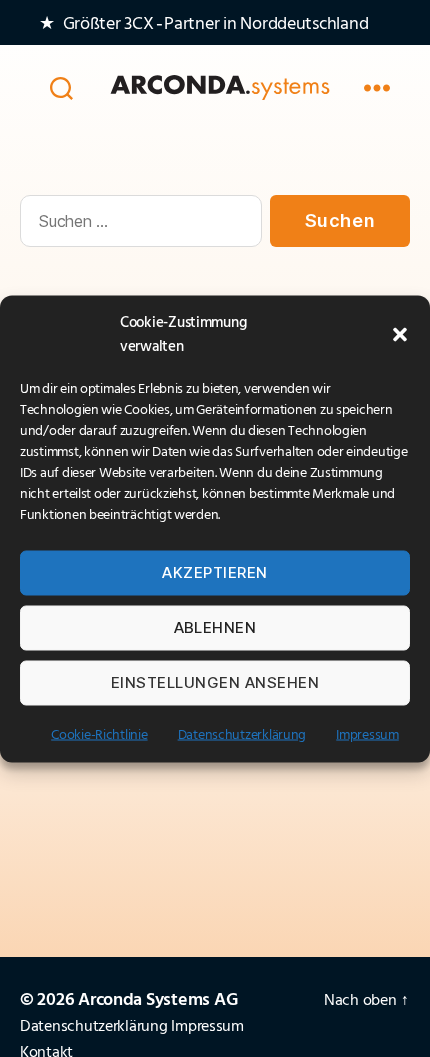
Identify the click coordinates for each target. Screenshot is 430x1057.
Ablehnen (215, 627)
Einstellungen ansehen (215, 682)
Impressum (367, 734)
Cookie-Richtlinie (99, 734)
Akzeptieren (215, 572)
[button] (400, 334)
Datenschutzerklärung (242, 734)
